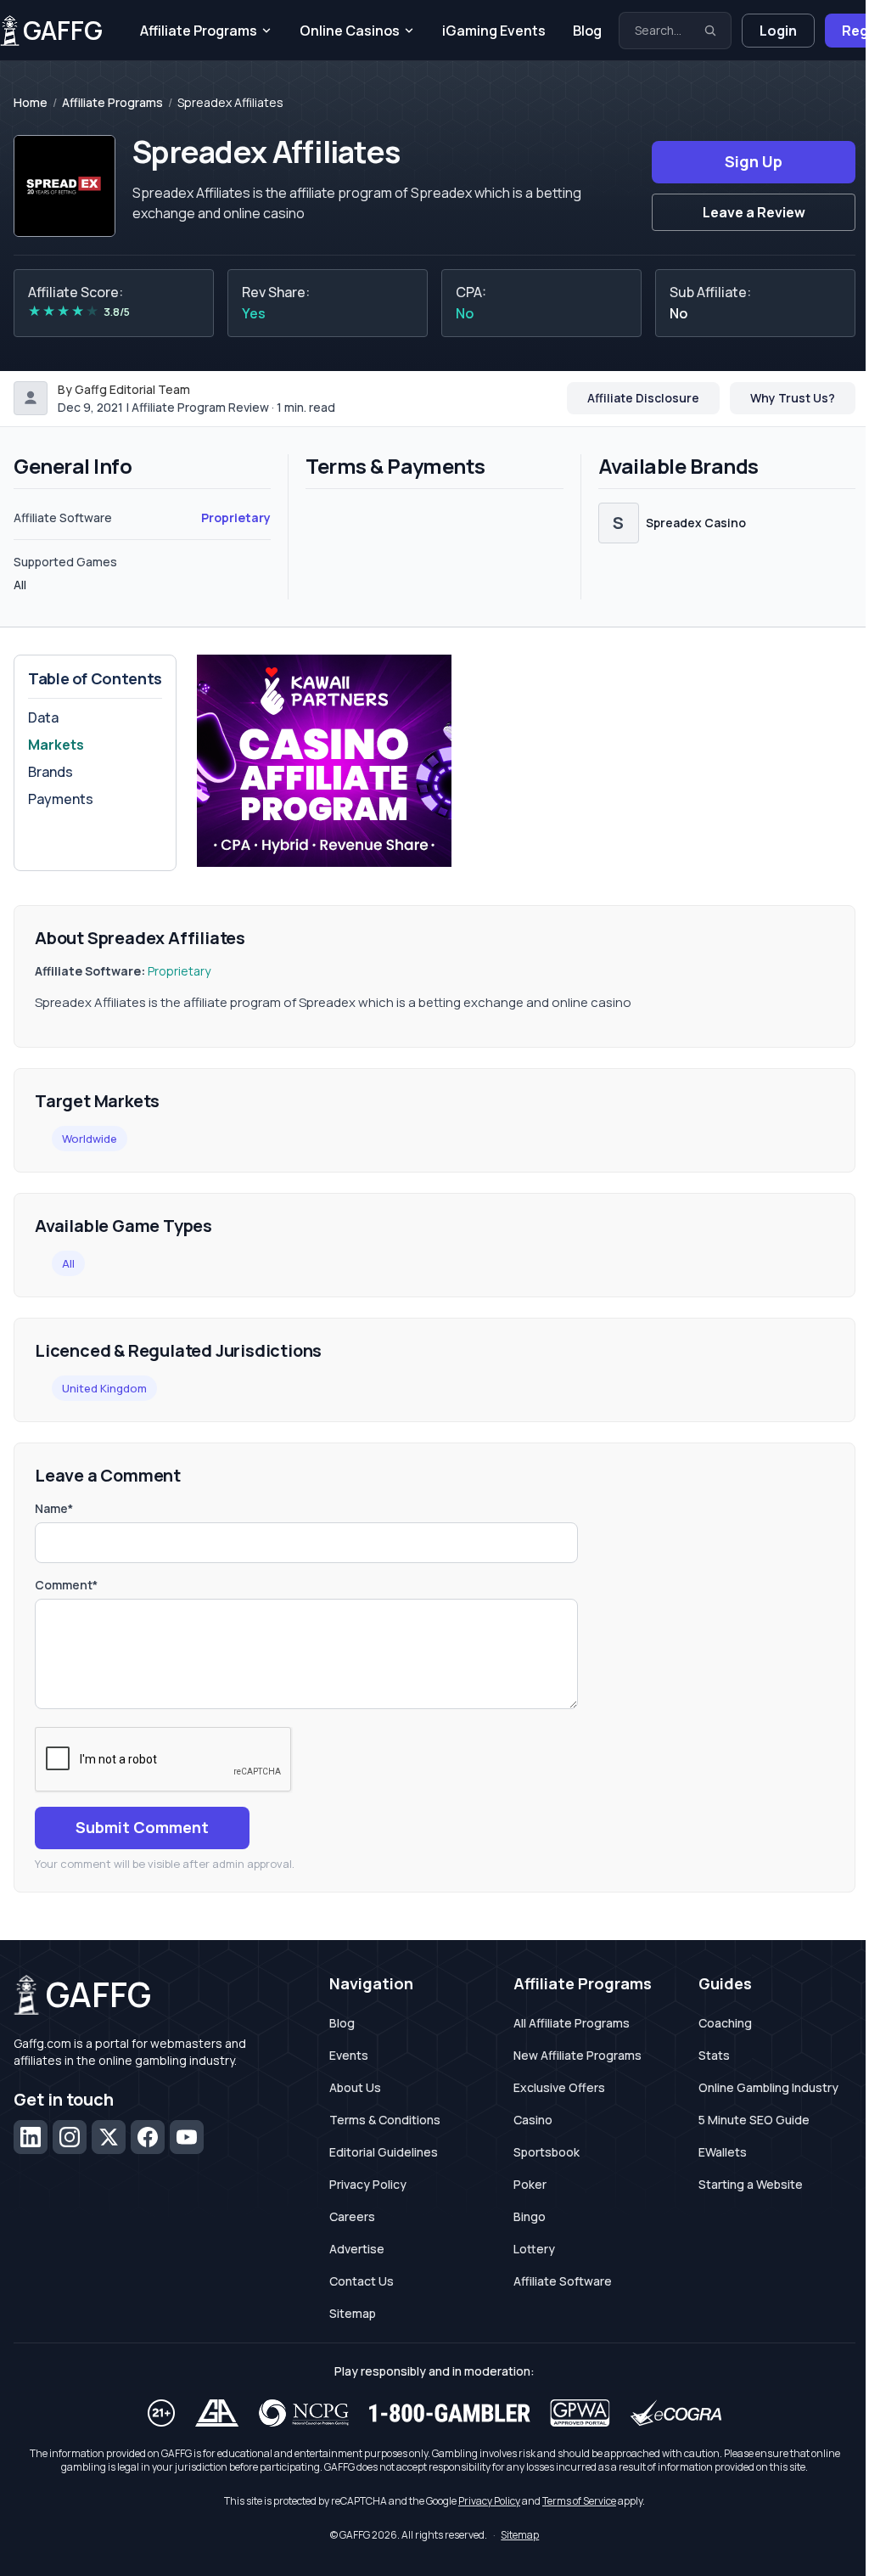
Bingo (530, 2216)
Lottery (534, 2249)
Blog (587, 31)
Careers (352, 2216)
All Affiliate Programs (572, 2023)
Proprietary (236, 517)
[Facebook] (148, 2137)
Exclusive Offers (559, 2087)
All (68, 1263)
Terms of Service (579, 2501)
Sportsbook (547, 2152)
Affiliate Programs (199, 31)
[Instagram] (70, 2137)
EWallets (723, 2152)
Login (778, 31)
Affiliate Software (563, 2281)
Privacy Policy (368, 2184)
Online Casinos (350, 31)
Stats (714, 2055)
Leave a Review (754, 212)
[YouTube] (187, 2137)
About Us (355, 2087)
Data (43, 717)
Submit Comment (142, 1827)
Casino (533, 2120)
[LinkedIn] (31, 2137)
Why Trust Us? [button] (793, 398)
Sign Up (754, 161)
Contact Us (362, 2281)
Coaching (725, 2023)
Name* (54, 1508)
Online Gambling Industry (768, 2087)
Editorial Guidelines (384, 2152)
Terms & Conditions (385, 2120)
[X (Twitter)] (109, 2137)
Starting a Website (751, 2184)
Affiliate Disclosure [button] (643, 398)
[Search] (710, 31)
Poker (530, 2184)
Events (349, 2055)
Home (31, 103)
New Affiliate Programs (577, 2055)
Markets (56, 745)
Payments (61, 799)
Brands (50, 772)
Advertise (357, 2249)
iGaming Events (494, 31)
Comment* (66, 1585)
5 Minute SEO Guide (754, 2120)
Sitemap (353, 2313)
